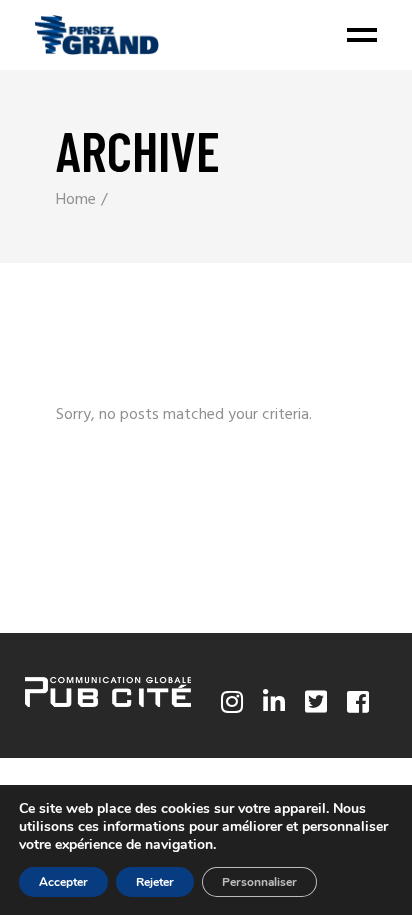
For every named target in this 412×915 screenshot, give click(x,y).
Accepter (63, 882)
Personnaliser (259, 882)
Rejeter (155, 882)
